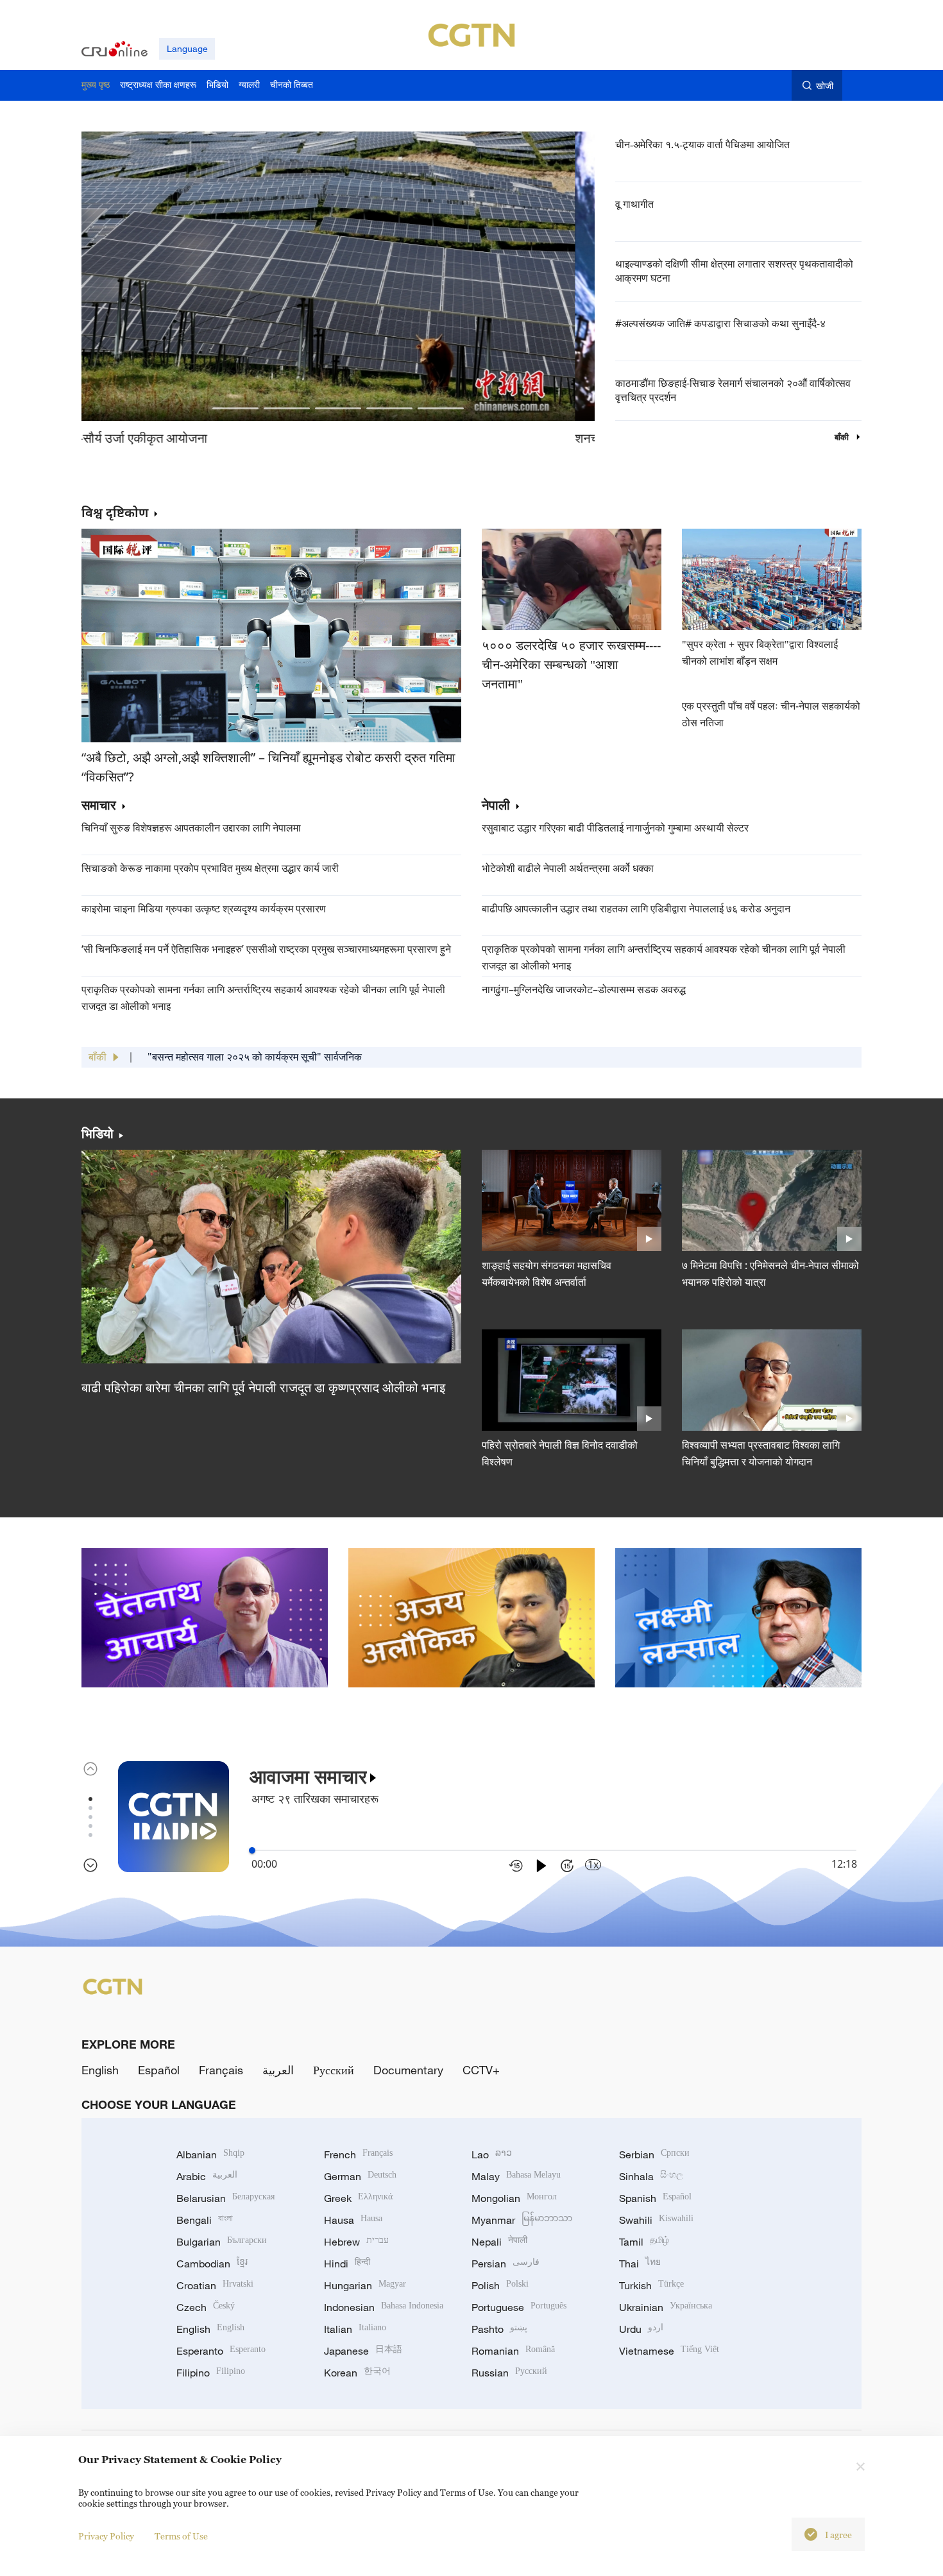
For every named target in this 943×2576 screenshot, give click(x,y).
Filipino (211, 2373)
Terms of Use (181, 2536)
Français (221, 2070)
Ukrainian (666, 2307)
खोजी (825, 86)
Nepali (499, 2242)
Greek (358, 2198)
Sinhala (651, 2176)
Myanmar (522, 2220)
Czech (206, 2307)
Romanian (513, 2351)
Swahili (656, 2220)
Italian (355, 2329)
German (360, 2176)
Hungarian (365, 2285)
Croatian (215, 2285)
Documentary (408, 2070)
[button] (235, 408)
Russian (509, 2373)
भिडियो (98, 1134)
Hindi (347, 2264)
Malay (516, 2176)
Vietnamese (669, 2351)
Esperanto (221, 2351)
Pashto (499, 2329)
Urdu (641, 2329)
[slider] (252, 1850)
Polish (500, 2285)
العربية (278, 2070)
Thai (640, 2264)
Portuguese (519, 2307)
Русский (334, 2070)
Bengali (205, 2220)
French (358, 2154)
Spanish (655, 2198)
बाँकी (843, 437)
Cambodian (212, 2264)
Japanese (363, 2351)
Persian (505, 2264)
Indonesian (384, 2307)
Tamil (644, 2242)
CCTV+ (481, 2070)
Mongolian (514, 2198)
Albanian (210, 2154)
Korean (357, 2373)
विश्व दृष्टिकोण (115, 512)
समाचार (99, 806)
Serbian (654, 2154)
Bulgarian (222, 2242)
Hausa (353, 2220)
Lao (492, 2154)
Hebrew (356, 2242)
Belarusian (225, 2198)
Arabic (207, 2176)
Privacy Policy (106, 2536)
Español (159, 2070)
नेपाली (496, 806)
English (100, 2070)
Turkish (651, 2285)
